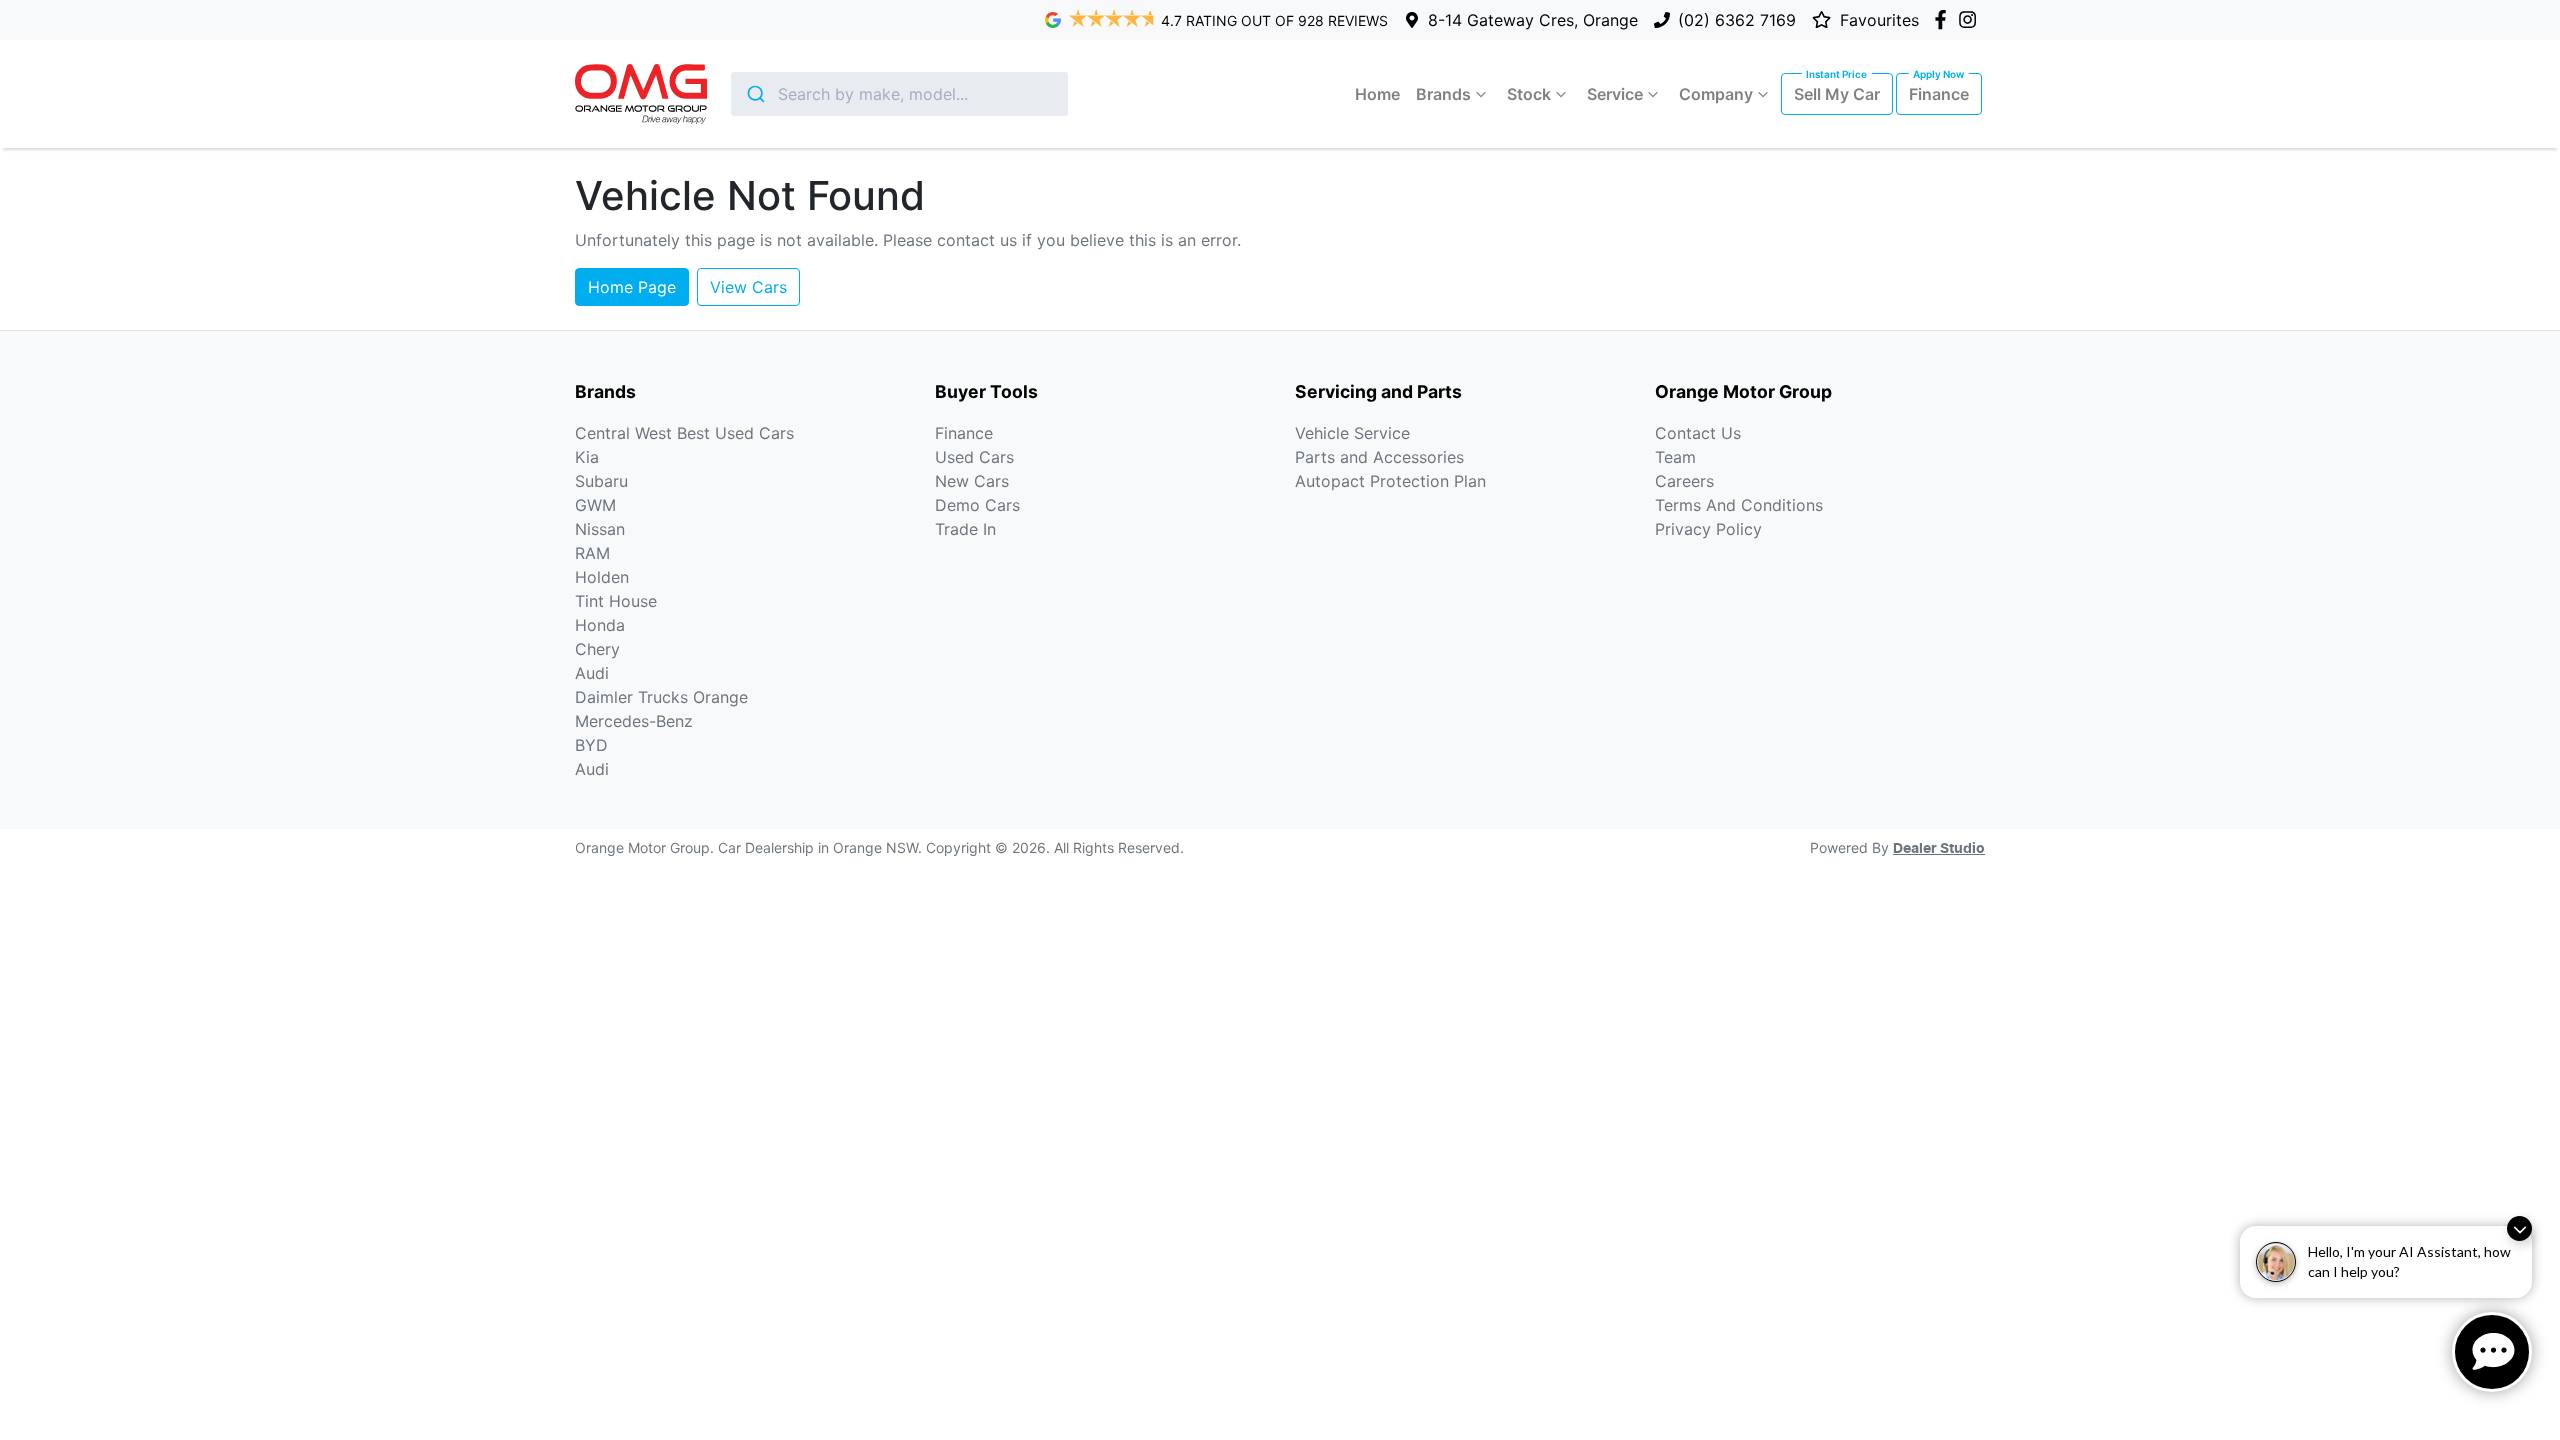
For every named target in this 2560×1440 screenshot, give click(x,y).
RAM (592, 553)
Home (1377, 94)
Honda (600, 625)
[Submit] (754, 94)
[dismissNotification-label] (2519, 1228)
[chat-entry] (2492, 1352)
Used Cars (974, 457)
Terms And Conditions (1739, 505)
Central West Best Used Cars (684, 433)
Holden (602, 577)
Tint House (616, 601)
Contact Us (1698, 433)
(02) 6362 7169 (1737, 20)
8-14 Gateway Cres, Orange (1533, 20)
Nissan (600, 529)
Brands (1443, 94)
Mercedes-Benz (634, 721)
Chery (597, 649)
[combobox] (899, 94)
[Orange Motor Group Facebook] (1944, 19)
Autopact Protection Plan (1390, 481)
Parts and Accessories (1379, 457)
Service (1615, 94)
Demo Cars (977, 505)
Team (1675, 457)
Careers (1684, 481)
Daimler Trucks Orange (661, 697)
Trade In (965, 529)
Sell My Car (1837, 94)
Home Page (632, 287)
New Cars (972, 481)
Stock (1529, 94)
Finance (1939, 94)
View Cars (748, 287)
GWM (595, 505)
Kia (587, 457)
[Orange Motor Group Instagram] (1971, 19)
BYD (591, 745)
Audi (592, 673)
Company (1716, 94)
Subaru (601, 481)
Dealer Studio (1939, 849)
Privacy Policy (1708, 529)
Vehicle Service (1352, 433)
